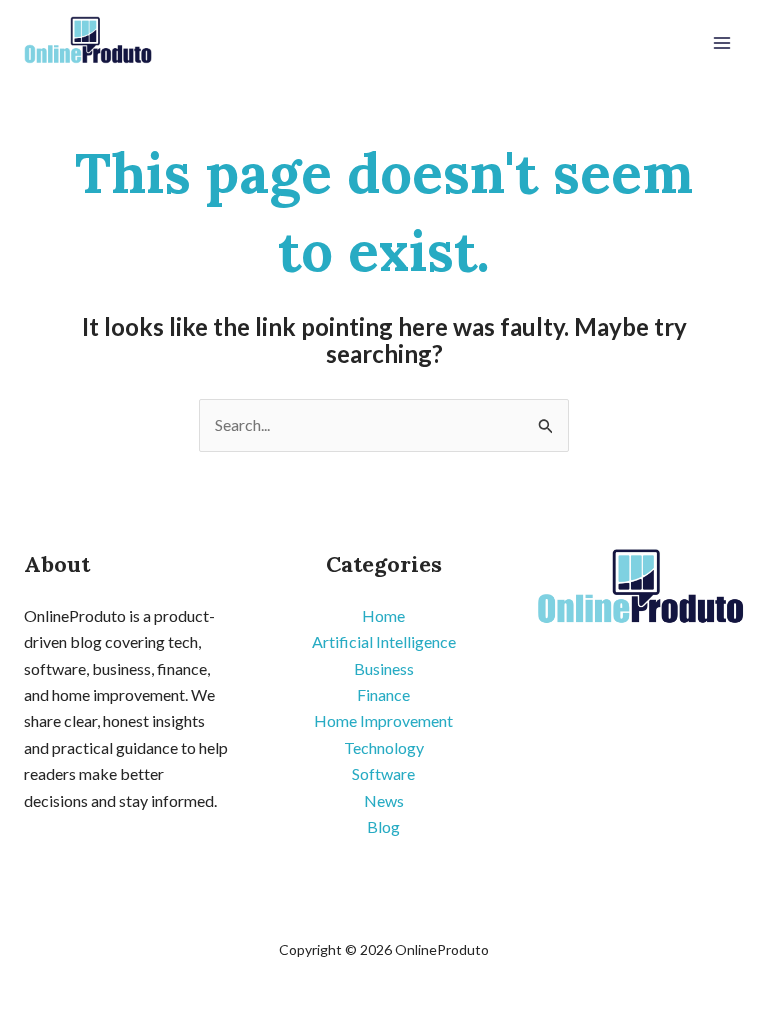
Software (383, 773)
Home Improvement (383, 720)
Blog (383, 826)
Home (383, 615)
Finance (383, 694)
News (384, 800)
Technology (384, 747)
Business (384, 668)
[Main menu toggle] (722, 43)
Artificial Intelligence (384, 641)
